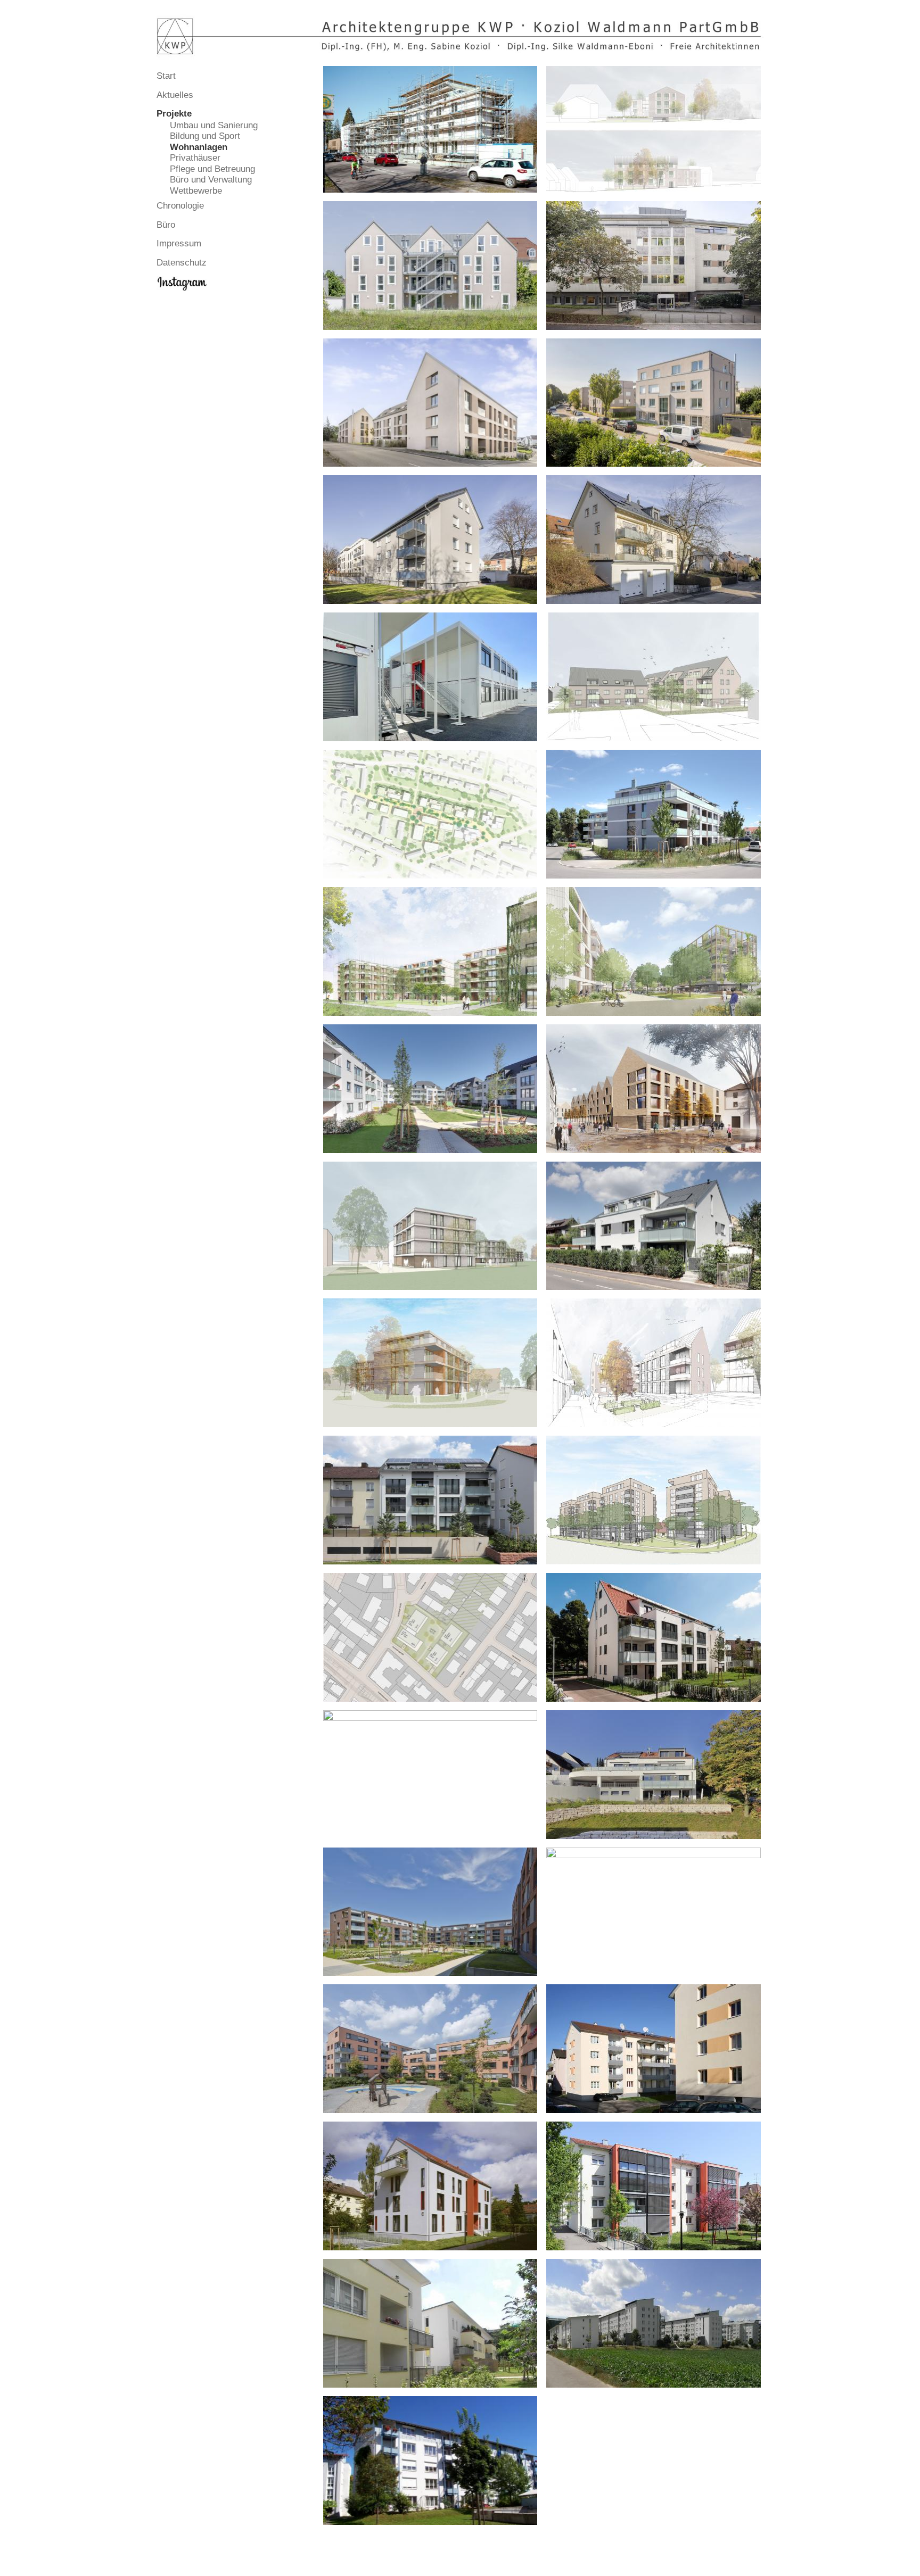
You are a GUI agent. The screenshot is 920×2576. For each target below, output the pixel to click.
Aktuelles (175, 95)
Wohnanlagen (199, 147)
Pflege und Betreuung (212, 169)
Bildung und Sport (205, 136)
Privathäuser (195, 158)
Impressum (179, 243)
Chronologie (180, 206)
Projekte (174, 114)
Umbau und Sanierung (214, 125)
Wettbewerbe (196, 191)
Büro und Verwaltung (211, 180)
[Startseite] (460, 35)
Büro (166, 225)
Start (166, 76)
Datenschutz (182, 263)
